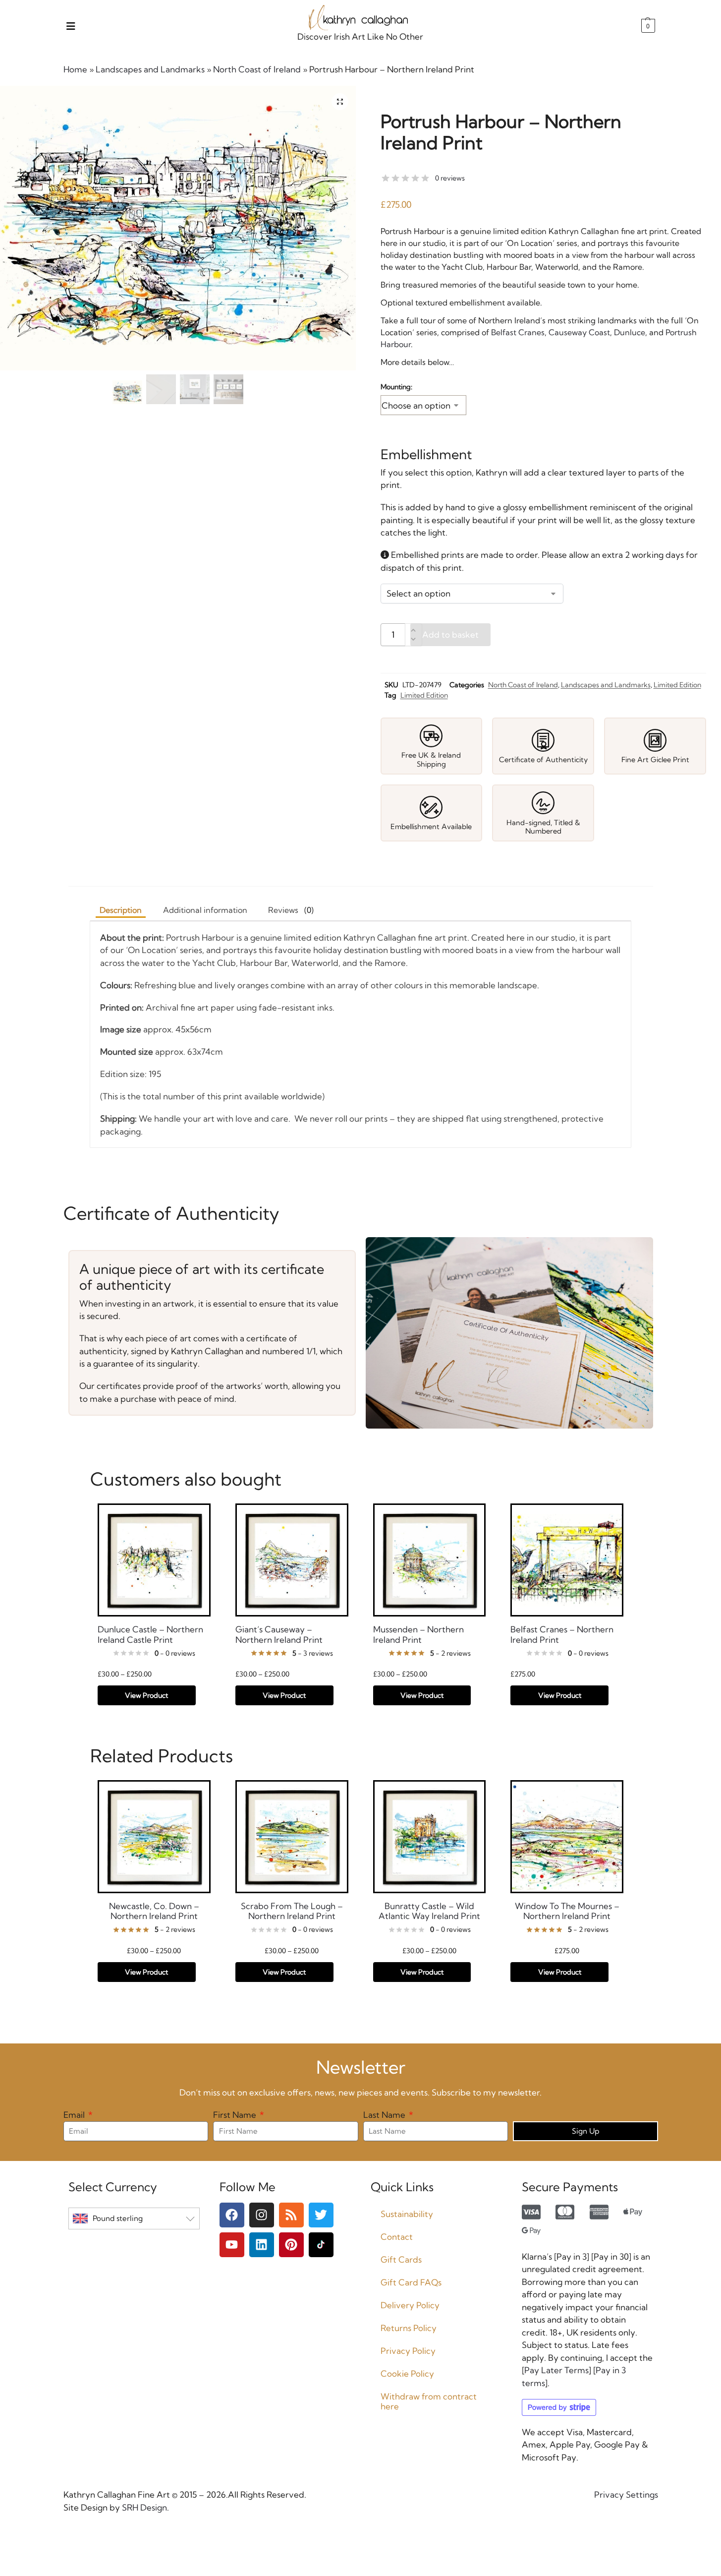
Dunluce (630, 332)
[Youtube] (232, 2245)
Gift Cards (401, 2259)
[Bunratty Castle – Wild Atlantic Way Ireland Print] (430, 1837)
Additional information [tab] (205, 910)
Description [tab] (121, 910)
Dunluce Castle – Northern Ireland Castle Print (150, 1634)
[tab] (291, 910)
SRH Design (143, 2507)
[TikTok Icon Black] (321, 2245)
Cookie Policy (407, 2373)
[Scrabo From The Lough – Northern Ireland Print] (292, 1837)
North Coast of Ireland (257, 69)
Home (75, 69)
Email (75, 2115)
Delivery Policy (410, 2305)
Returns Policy (409, 2328)
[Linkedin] (262, 2245)
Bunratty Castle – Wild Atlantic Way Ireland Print (429, 1911)
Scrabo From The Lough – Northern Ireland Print (292, 1911)
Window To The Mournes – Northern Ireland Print (567, 1911)
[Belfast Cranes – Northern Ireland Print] (567, 1560)
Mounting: (396, 387)
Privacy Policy (408, 2351)
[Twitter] (321, 2215)
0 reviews (450, 178)
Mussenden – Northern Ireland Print (418, 1634)
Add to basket (450, 634)
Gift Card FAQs (411, 2282)
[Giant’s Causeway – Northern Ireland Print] (292, 1560)
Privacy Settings (626, 2494)
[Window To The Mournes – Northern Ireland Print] (567, 1837)
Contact (397, 2237)
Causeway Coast (579, 332)
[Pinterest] (291, 2245)
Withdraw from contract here (429, 2401)
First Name (236, 2115)
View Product (146, 1695)
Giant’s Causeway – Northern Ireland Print (279, 1634)
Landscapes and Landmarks (150, 69)
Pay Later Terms (556, 2370)
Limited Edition (677, 685)
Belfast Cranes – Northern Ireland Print (562, 1634)
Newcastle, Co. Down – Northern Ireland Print (154, 1911)
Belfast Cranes (518, 332)
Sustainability (407, 2214)
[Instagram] (262, 2215)
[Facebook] (232, 2215)
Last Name (385, 2115)
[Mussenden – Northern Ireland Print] (430, 1560)
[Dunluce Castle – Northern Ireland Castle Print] (154, 1560)
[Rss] (291, 2215)
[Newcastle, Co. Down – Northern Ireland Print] (154, 1837)
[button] (647, 26)
